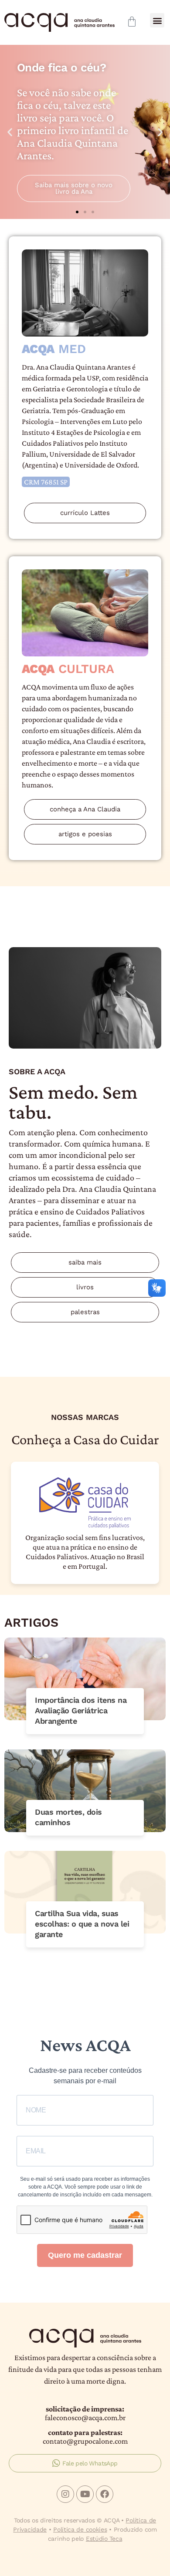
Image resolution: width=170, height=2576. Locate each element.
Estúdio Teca (104, 2539)
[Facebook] (105, 2494)
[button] (157, 20)
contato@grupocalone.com (85, 2441)
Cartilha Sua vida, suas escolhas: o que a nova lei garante (82, 1924)
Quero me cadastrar (85, 2255)
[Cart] (132, 22)
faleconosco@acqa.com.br (85, 2418)
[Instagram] (65, 2494)
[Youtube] (85, 2494)
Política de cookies (80, 2529)
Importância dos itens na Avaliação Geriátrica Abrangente (81, 1710)
